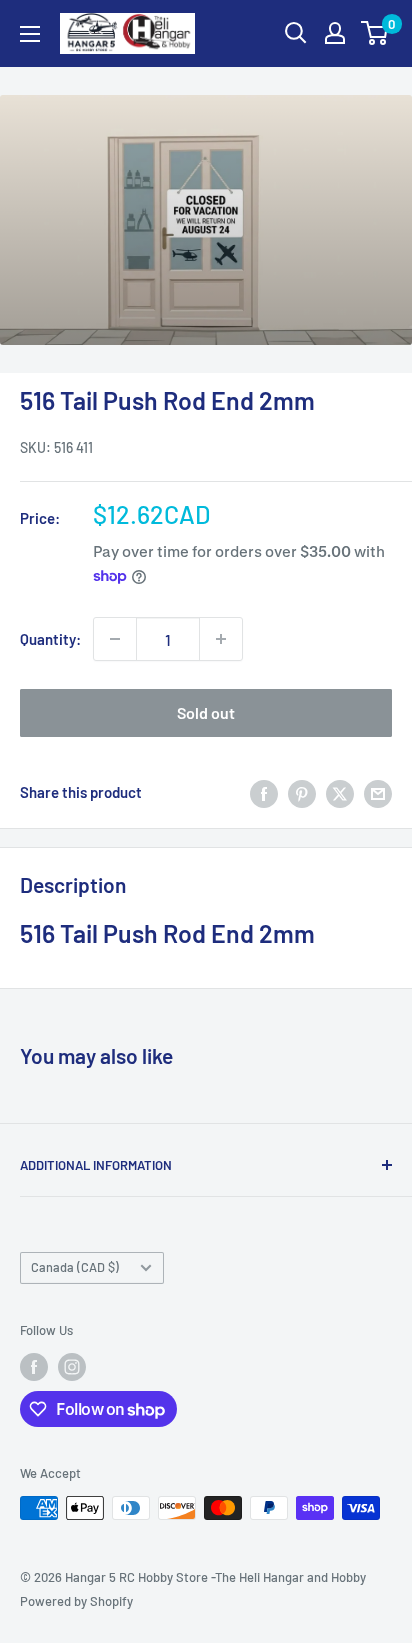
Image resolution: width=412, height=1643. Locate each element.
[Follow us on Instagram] (72, 1367)
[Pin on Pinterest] (302, 792)
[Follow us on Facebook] (34, 1367)
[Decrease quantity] (115, 639)
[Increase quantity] (221, 639)
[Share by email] (378, 792)
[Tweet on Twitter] (340, 792)
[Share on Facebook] (264, 792)
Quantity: (50, 639)
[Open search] (296, 33)
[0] (375, 33)
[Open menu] (30, 34)
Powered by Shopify (76, 1601)
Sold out (206, 712)
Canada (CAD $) (75, 1267)
